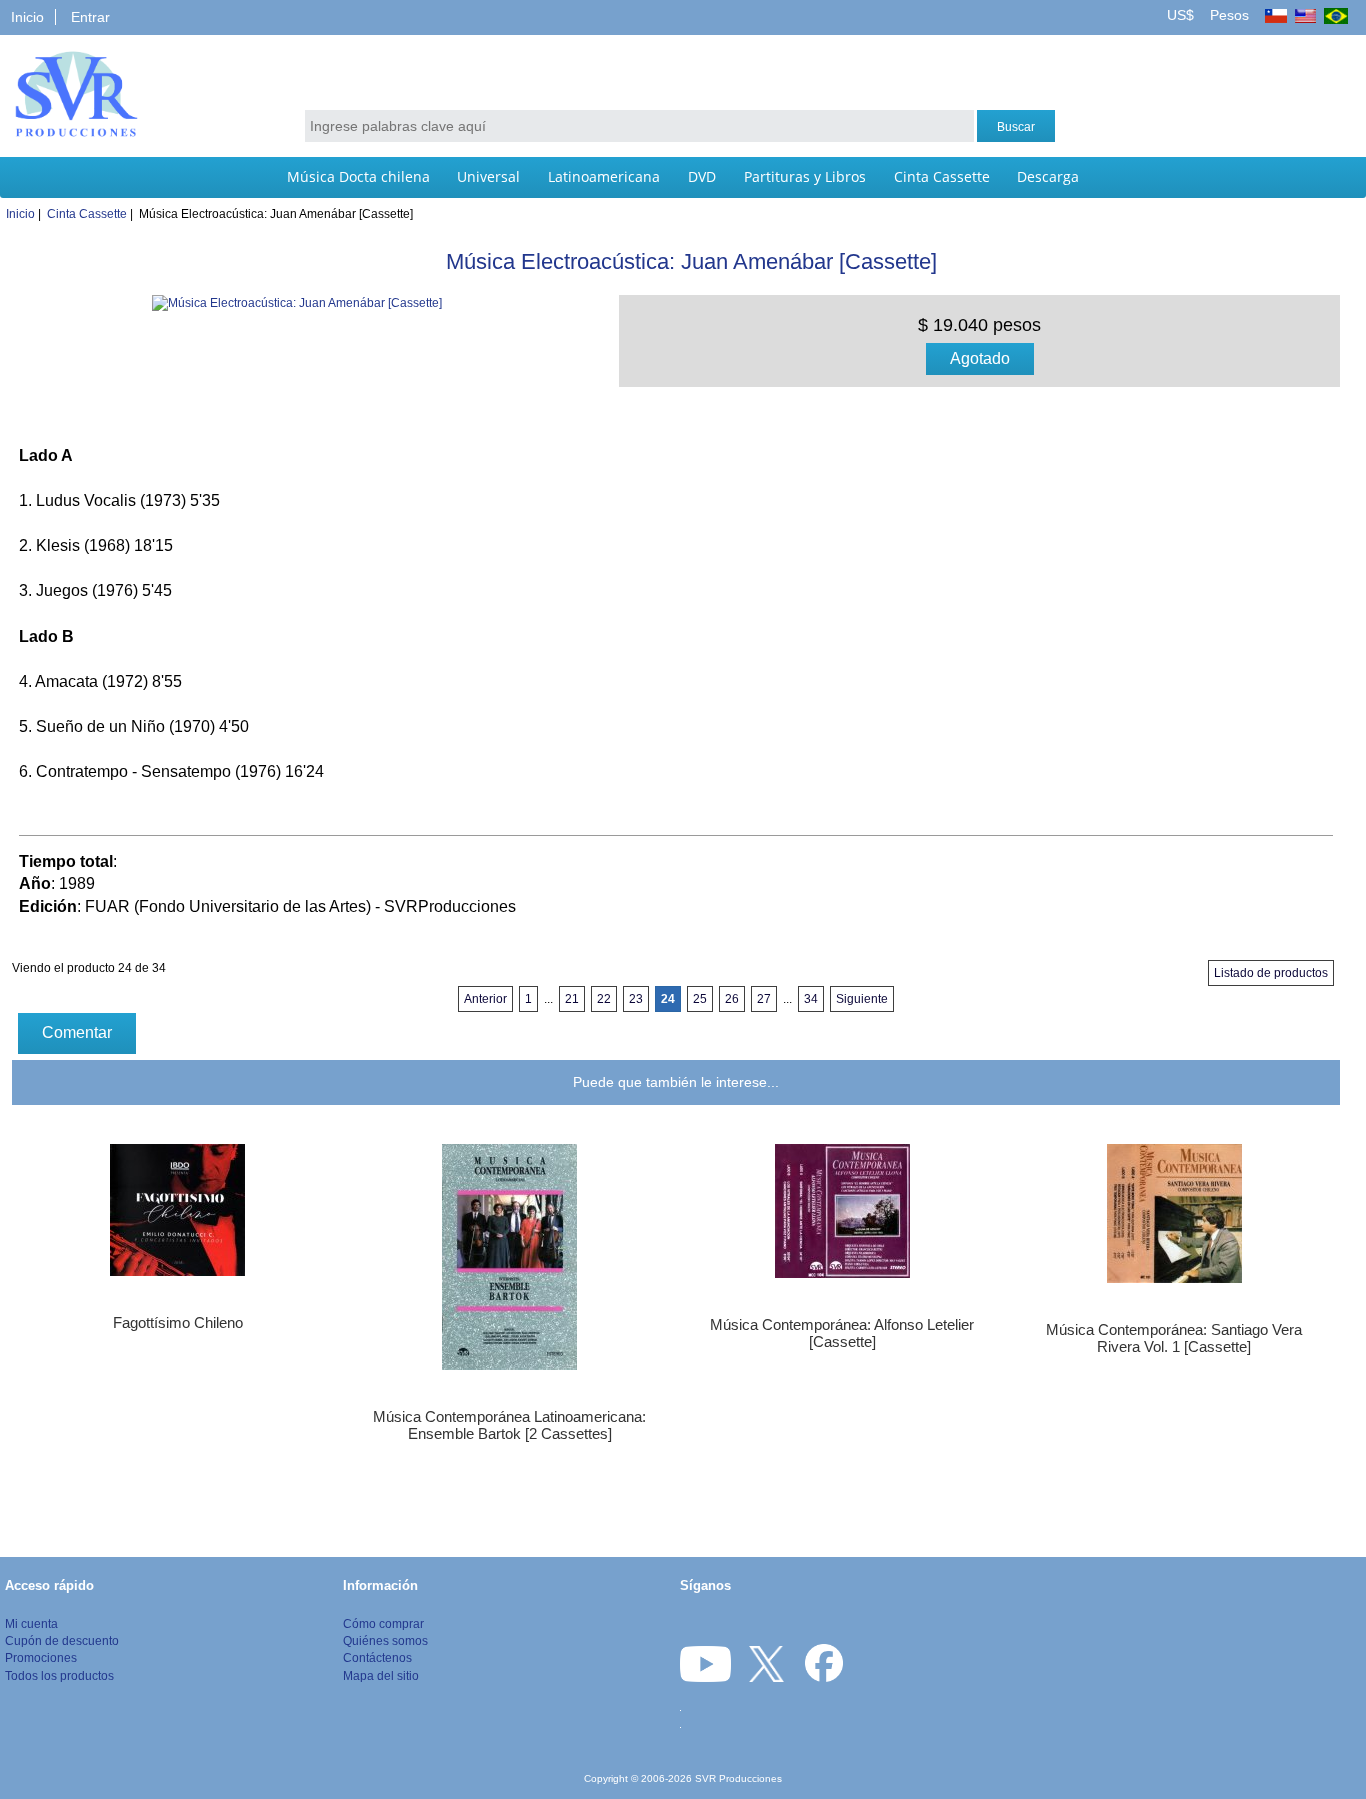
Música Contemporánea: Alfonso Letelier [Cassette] (842, 1333)
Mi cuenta (31, 1623)
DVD (702, 176)
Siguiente (862, 999)
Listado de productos (1271, 973)
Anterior (485, 999)
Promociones (41, 1657)
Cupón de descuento (62, 1640)
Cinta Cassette (942, 176)
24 (668, 999)
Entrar (90, 17)
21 (572, 999)
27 (764, 999)
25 (700, 999)
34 (811, 999)
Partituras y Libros (805, 176)
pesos (1227, 15)
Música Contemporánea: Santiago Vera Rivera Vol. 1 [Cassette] (1174, 1338)
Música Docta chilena (358, 176)
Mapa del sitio (381, 1675)
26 (732, 999)
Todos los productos (59, 1675)
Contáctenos (377, 1657)
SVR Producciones (738, 1778)
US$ (1182, 15)
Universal (488, 176)
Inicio (27, 17)
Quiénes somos (385, 1640)
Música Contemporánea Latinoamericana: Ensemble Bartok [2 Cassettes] (509, 1425)
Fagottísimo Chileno (178, 1323)
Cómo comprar (383, 1623)
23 (636, 999)
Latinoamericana (604, 176)
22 (604, 999)
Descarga (1048, 176)
